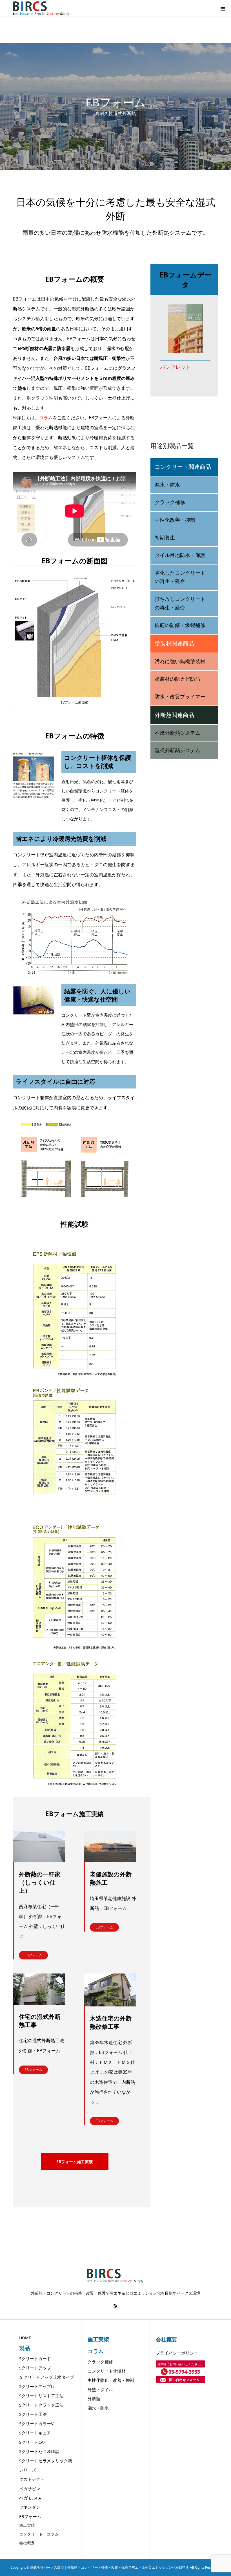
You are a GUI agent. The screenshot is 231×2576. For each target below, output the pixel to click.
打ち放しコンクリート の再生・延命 (180, 603)
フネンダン (30, 2507)
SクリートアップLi (37, 2386)
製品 (25, 2348)
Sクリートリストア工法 (41, 2396)
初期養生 (165, 538)
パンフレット (176, 367)
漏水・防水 (167, 485)
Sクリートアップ (35, 2368)
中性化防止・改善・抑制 (111, 2380)
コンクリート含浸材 (107, 2371)
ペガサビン (30, 2488)
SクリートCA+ (33, 2442)
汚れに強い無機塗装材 (180, 662)
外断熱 (94, 2399)
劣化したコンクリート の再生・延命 (180, 577)
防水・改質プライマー (180, 697)
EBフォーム (33, 1955)
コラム (46, 418)
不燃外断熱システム (177, 733)
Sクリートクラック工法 (41, 2405)
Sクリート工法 (33, 2414)
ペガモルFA (30, 2498)
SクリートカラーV (36, 2423)
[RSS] (115, 2306)
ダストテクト (32, 2479)
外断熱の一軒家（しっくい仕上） (40, 1882)
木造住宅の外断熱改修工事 (111, 2022)
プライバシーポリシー (177, 2353)
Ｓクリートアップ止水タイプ (47, 2377)
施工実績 (27, 2525)
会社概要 (27, 2543)
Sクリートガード (35, 2358)
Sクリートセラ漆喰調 (39, 2451)
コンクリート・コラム (39, 2534)
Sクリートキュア (35, 2433)
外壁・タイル (100, 2389)
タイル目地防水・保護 (180, 555)
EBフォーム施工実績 (75, 2162)
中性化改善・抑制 (175, 520)
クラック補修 (170, 502)
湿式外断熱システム (177, 751)
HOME (25, 2338)
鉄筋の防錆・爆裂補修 (180, 625)
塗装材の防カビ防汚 (177, 679)
